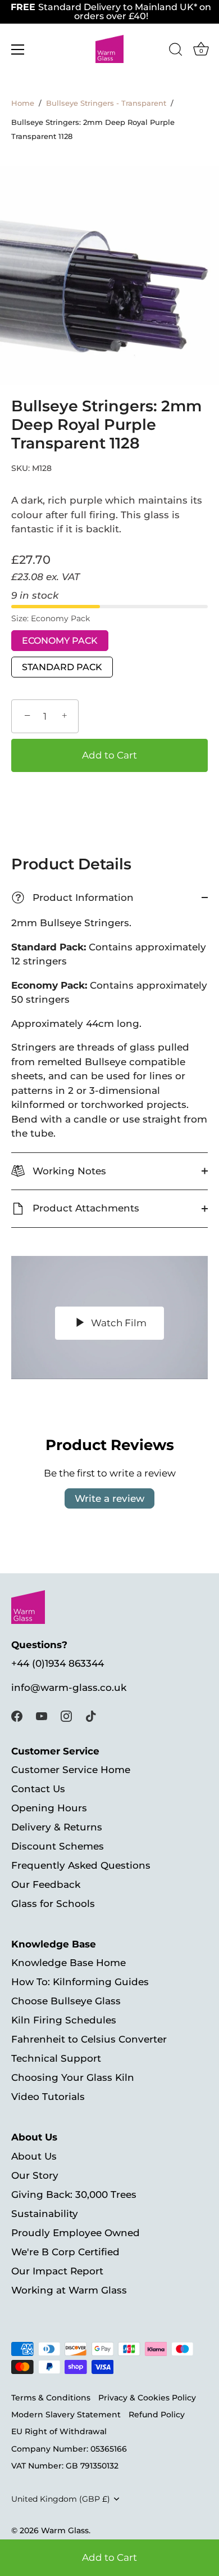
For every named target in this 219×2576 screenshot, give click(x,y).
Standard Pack (62, 667)
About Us (34, 2156)
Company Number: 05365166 (69, 2449)
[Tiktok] (91, 1715)
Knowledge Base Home (69, 1963)
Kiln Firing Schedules (64, 2020)
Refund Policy (157, 2415)
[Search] (176, 51)
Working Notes (68, 1171)
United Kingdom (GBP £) (61, 2499)
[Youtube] (42, 1715)
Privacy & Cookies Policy (147, 2398)
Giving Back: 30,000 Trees (74, 2194)
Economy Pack (60, 641)
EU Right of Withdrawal (59, 2431)
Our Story (35, 2175)
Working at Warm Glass (69, 2290)
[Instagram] (66, 1715)
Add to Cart (109, 2557)
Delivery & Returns (57, 1827)
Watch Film (118, 1323)
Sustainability (45, 2214)
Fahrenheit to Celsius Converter (89, 2039)
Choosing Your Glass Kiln (73, 2077)
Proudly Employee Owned (76, 2233)
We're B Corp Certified (65, 2252)
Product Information (74, 898)
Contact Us (38, 1789)
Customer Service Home (71, 1770)
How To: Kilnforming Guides (80, 1982)
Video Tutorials (48, 2097)
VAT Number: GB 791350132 (65, 2466)
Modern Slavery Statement (66, 2415)
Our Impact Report (57, 2271)
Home (23, 103)
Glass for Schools (53, 1904)
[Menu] (18, 50)
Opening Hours (49, 1808)
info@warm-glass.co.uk (69, 1688)
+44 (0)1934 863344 (58, 1663)
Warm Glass (65, 2530)
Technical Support (56, 2058)
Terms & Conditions (51, 2398)
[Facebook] (17, 1715)
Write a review (109, 1498)
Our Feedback (46, 1884)
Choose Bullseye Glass (66, 2001)
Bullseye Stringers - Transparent (106, 103)
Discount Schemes (58, 1846)
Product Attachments (85, 1208)
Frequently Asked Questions (81, 1865)
